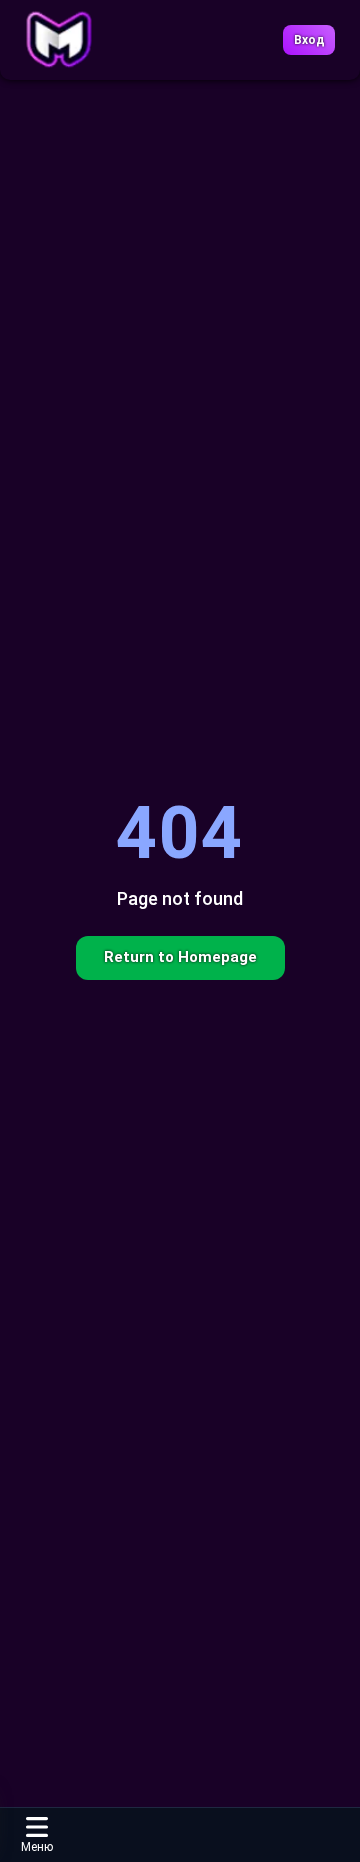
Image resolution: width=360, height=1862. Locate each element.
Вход (309, 40)
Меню (37, 1847)
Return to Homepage (180, 957)
